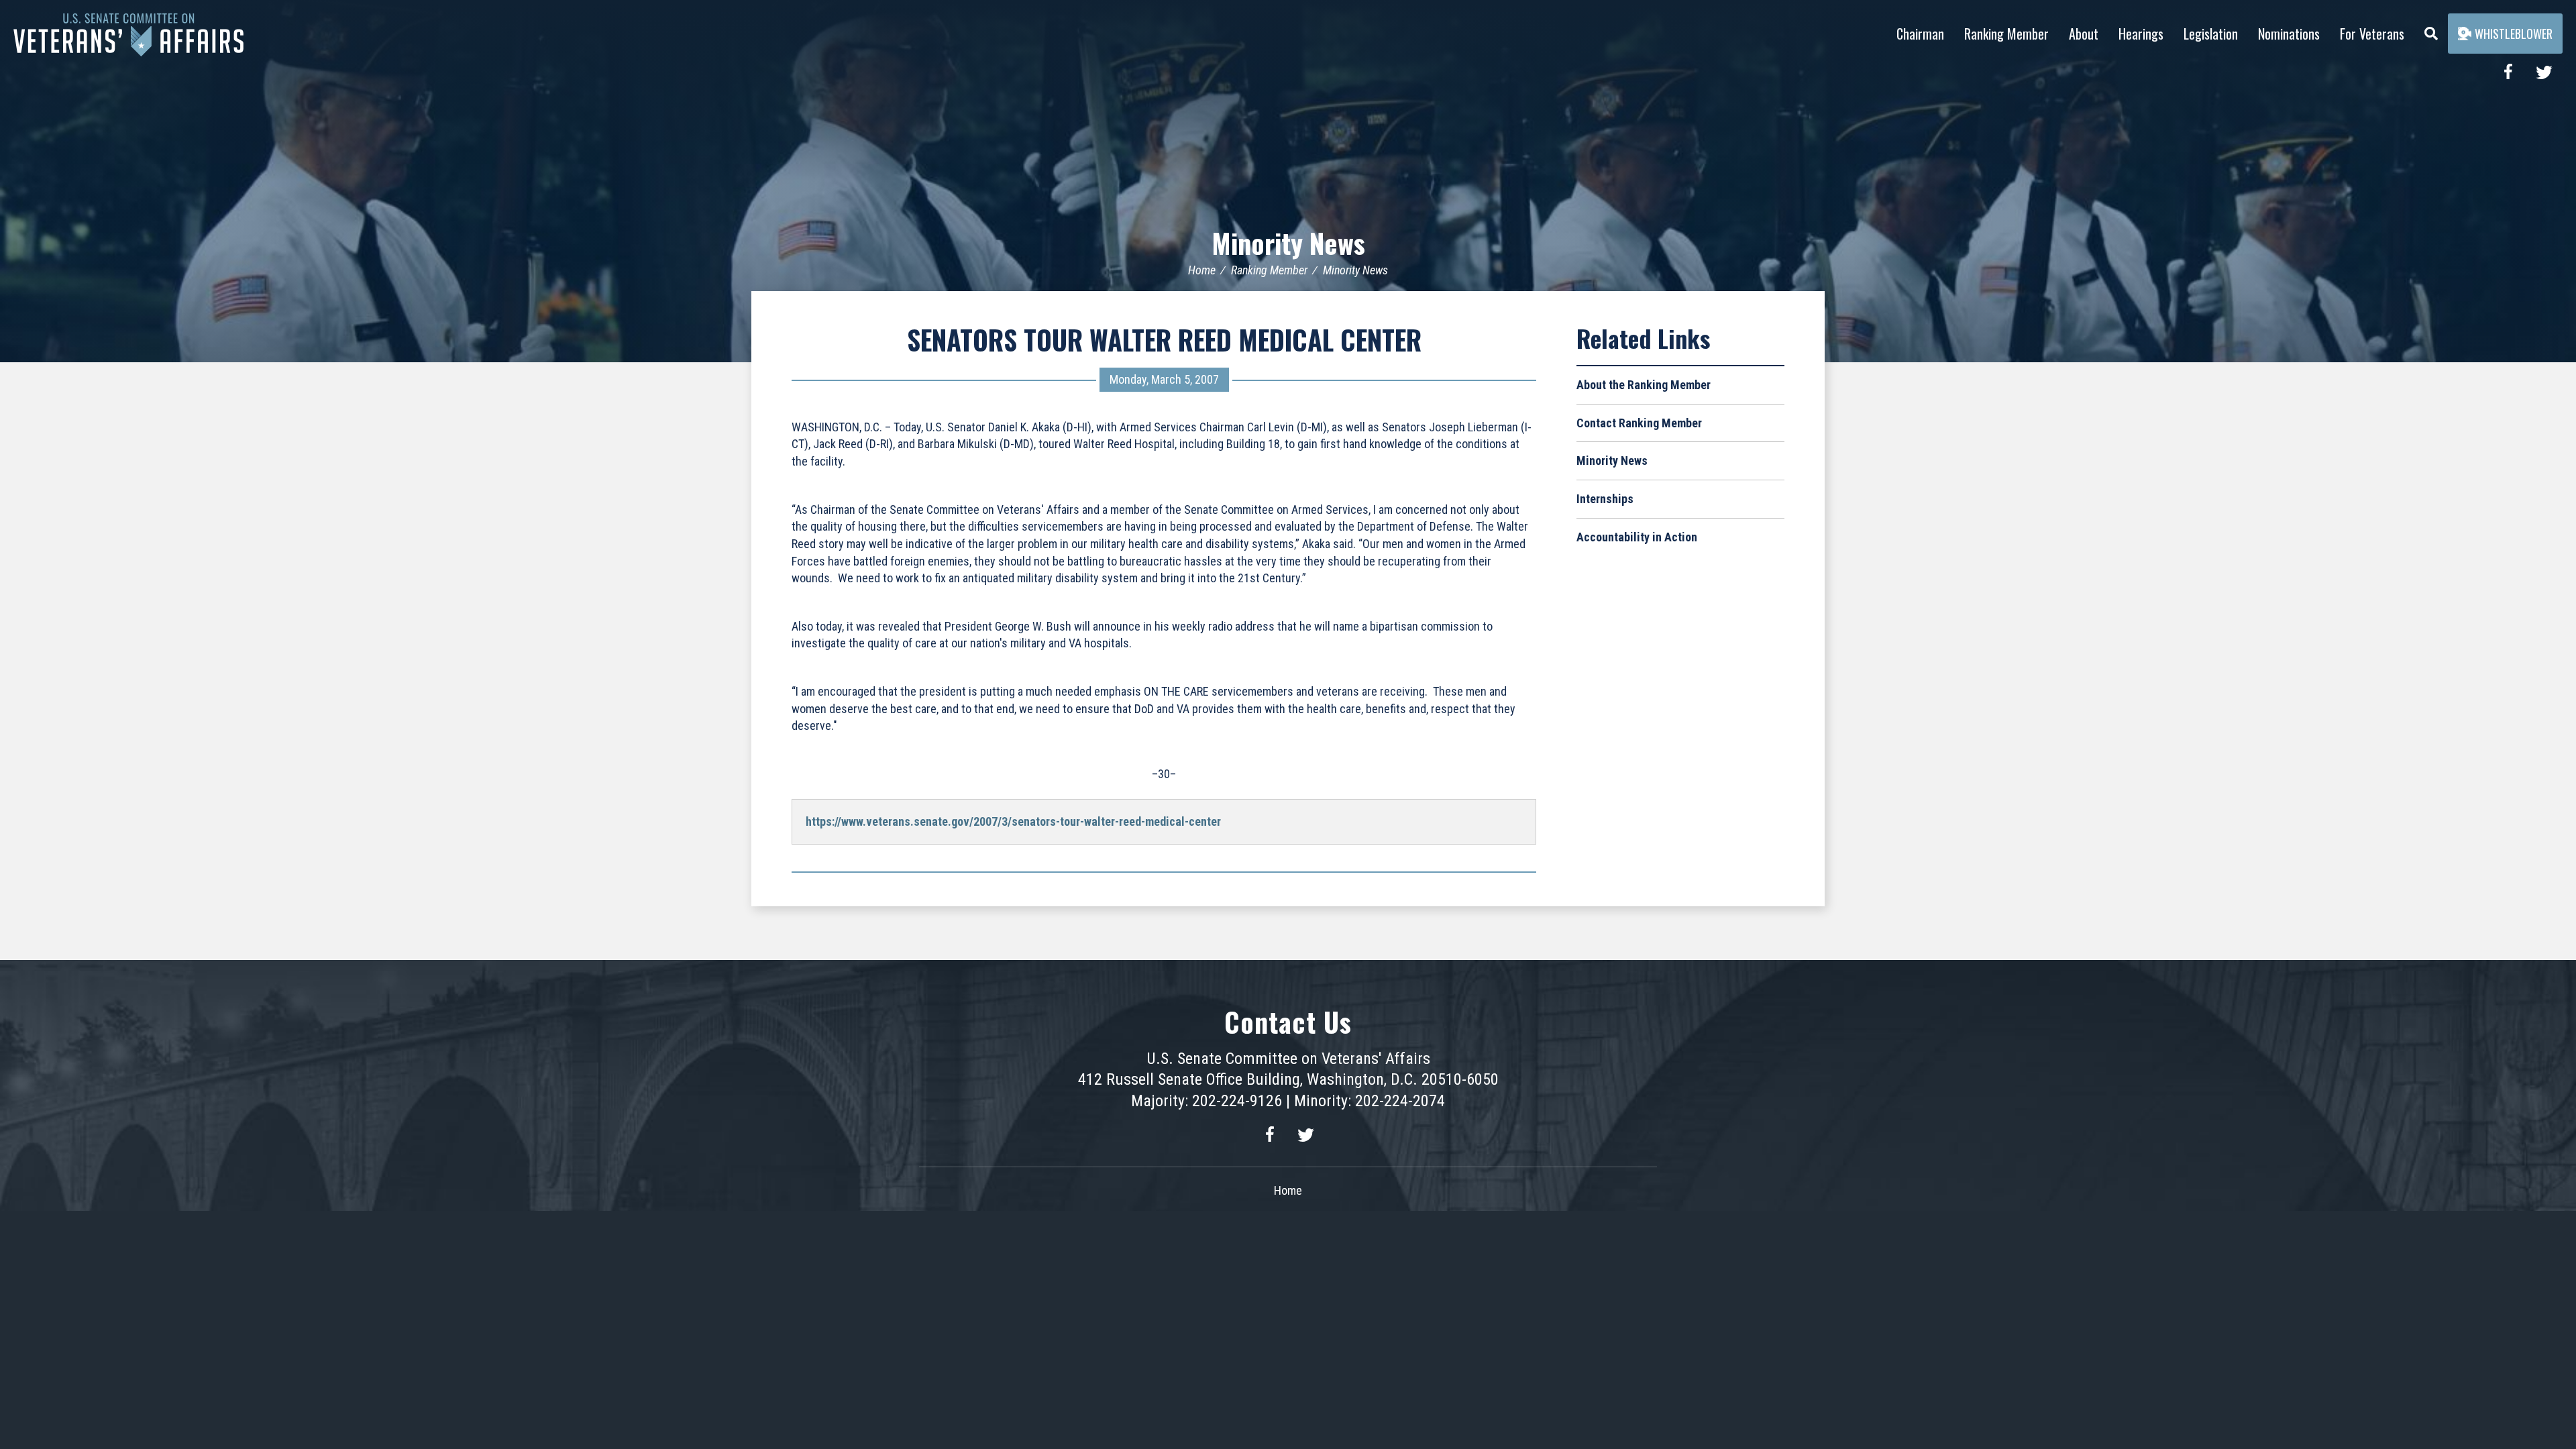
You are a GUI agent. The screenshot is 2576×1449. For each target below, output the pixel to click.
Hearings (2141, 34)
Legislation (2211, 34)
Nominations (2289, 34)
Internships (1605, 499)
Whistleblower (2514, 34)
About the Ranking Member (1644, 385)
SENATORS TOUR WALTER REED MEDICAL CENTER (1164, 339)
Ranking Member (2006, 34)
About (2084, 34)
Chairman (1920, 34)
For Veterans (2372, 34)
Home (1202, 270)
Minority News (1288, 243)
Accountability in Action (1637, 537)
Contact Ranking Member (1639, 423)
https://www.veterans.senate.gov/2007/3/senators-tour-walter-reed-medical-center (1013, 821)
